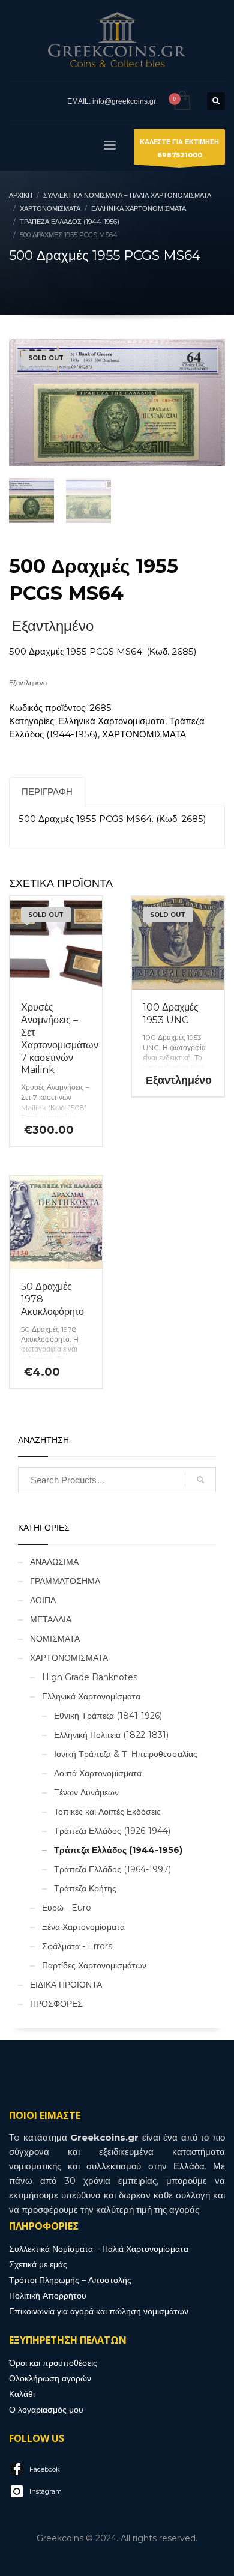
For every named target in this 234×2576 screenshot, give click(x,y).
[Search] (200, 1480)
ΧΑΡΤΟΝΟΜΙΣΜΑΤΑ (144, 734)
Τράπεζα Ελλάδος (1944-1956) (118, 1850)
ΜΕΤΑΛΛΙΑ (51, 1619)
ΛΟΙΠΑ (43, 1600)
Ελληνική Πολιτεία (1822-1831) (111, 1735)
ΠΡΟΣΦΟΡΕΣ (56, 2004)
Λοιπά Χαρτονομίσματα (98, 1773)
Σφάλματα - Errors (77, 1946)
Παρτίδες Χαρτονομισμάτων (94, 1965)
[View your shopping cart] (181, 101)
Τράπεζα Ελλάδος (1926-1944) (112, 1831)
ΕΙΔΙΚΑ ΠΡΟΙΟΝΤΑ (66, 1985)
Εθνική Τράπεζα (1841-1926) (108, 1716)
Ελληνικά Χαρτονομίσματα (112, 721)
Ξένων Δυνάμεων (86, 1792)
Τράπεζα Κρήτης (85, 1888)
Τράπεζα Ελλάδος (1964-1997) (112, 1869)
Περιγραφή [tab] (47, 792)
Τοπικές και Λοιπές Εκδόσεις (107, 1812)
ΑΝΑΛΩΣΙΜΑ (54, 1562)
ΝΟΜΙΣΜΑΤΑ (55, 1639)
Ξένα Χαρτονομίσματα (83, 1927)
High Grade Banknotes (90, 1677)
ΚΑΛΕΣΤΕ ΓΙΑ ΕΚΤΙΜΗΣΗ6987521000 (179, 148)
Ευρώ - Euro (67, 1908)
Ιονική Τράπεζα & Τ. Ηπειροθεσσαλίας (126, 1754)
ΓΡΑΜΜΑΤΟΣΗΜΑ (65, 1581)
